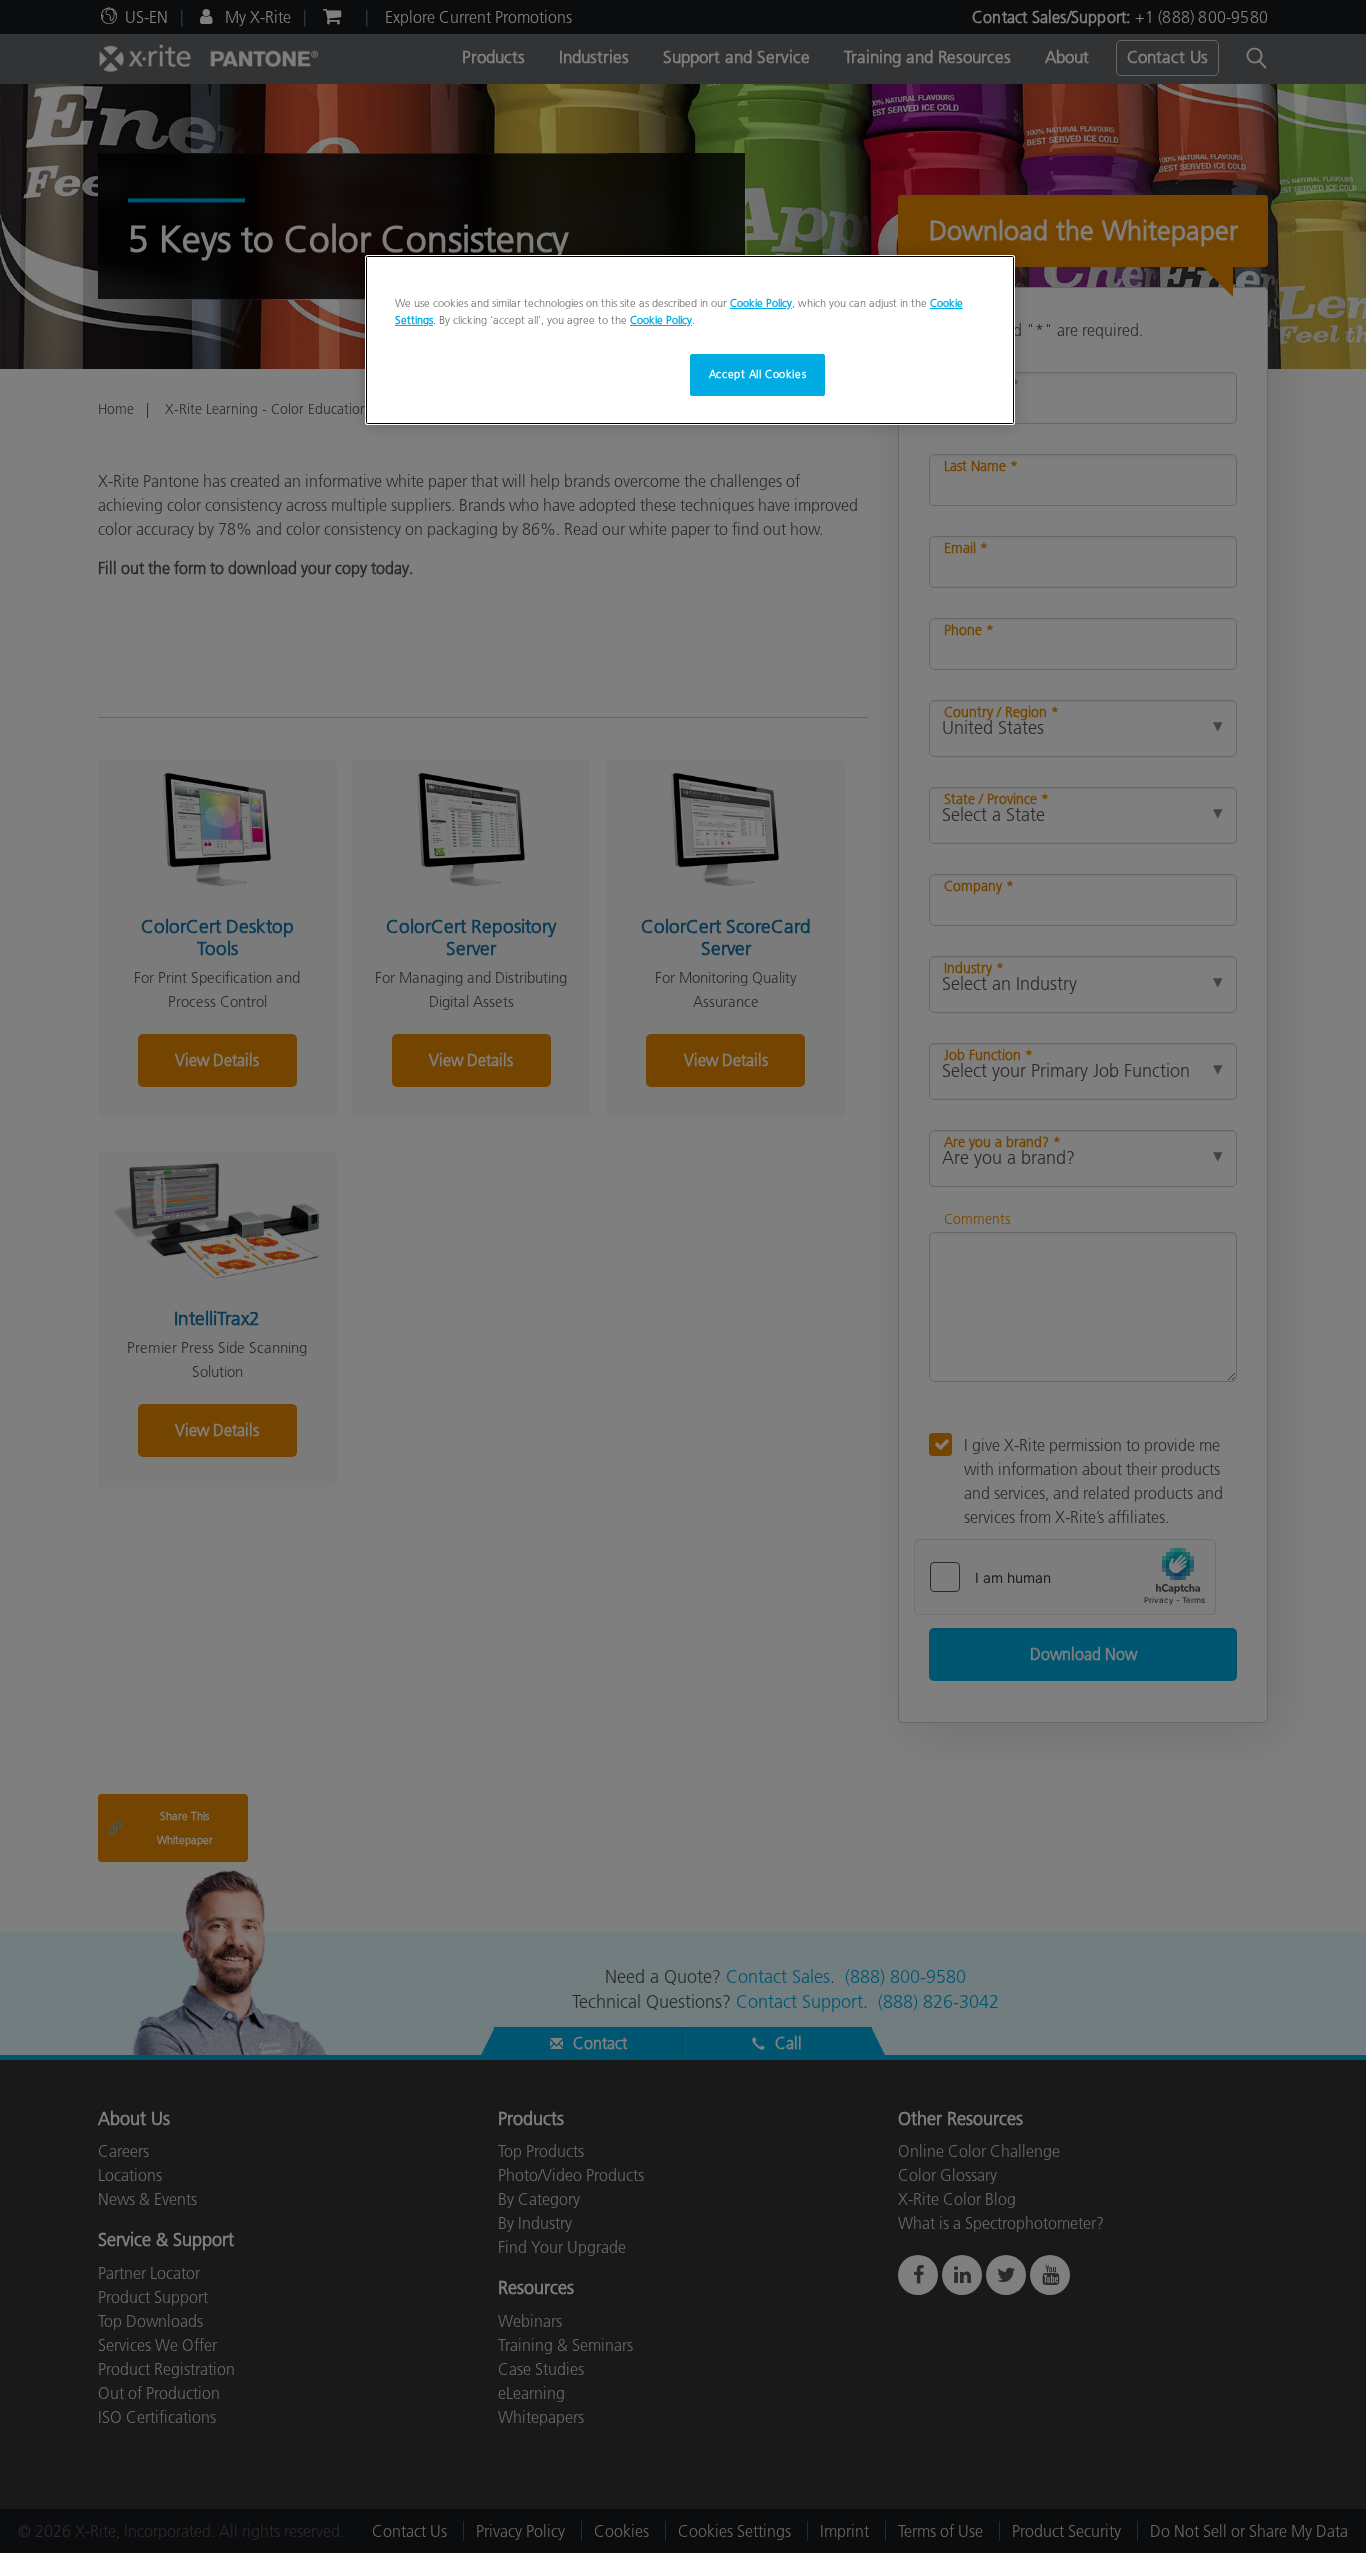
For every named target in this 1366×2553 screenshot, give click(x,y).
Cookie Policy (761, 303)
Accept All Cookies (757, 374)
